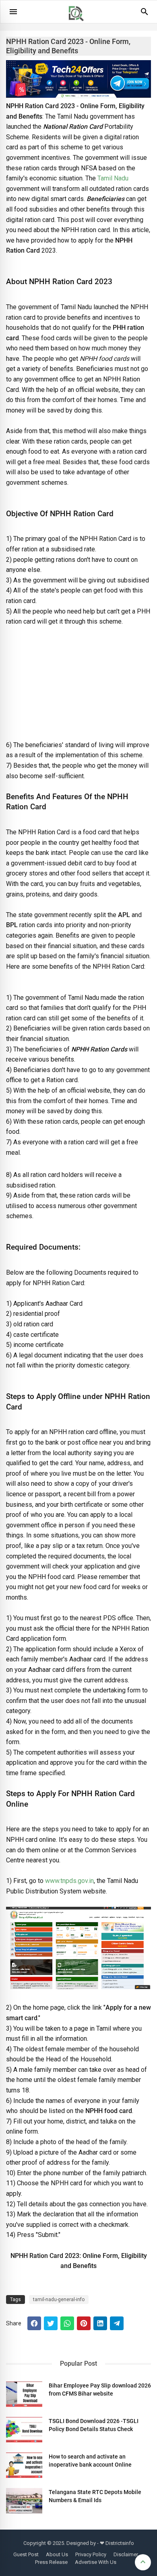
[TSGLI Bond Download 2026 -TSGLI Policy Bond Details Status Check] (24, 2430)
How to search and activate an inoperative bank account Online (90, 2461)
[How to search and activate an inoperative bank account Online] (24, 2465)
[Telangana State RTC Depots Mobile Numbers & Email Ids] (24, 2501)
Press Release (51, 2562)
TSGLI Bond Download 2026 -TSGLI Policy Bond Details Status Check (94, 2425)
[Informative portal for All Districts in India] (79, 25)
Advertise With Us (96, 2562)
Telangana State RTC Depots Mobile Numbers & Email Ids (95, 2496)
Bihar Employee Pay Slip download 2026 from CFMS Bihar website (100, 2390)
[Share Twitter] (51, 2323)
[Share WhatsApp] (67, 2323)
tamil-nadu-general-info (59, 2300)
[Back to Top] (143, 2562)
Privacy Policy (91, 2554)
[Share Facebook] (34, 2323)
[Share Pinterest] (84, 2323)
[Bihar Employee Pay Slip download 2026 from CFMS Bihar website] (24, 2394)
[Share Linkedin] (100, 2323)
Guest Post (26, 2554)
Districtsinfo (120, 2543)
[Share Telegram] (117, 2323)
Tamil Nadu (113, 178)
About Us (57, 2554)
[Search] (145, 15)
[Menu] (13, 12)
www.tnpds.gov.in (69, 1881)
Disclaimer (126, 2554)
